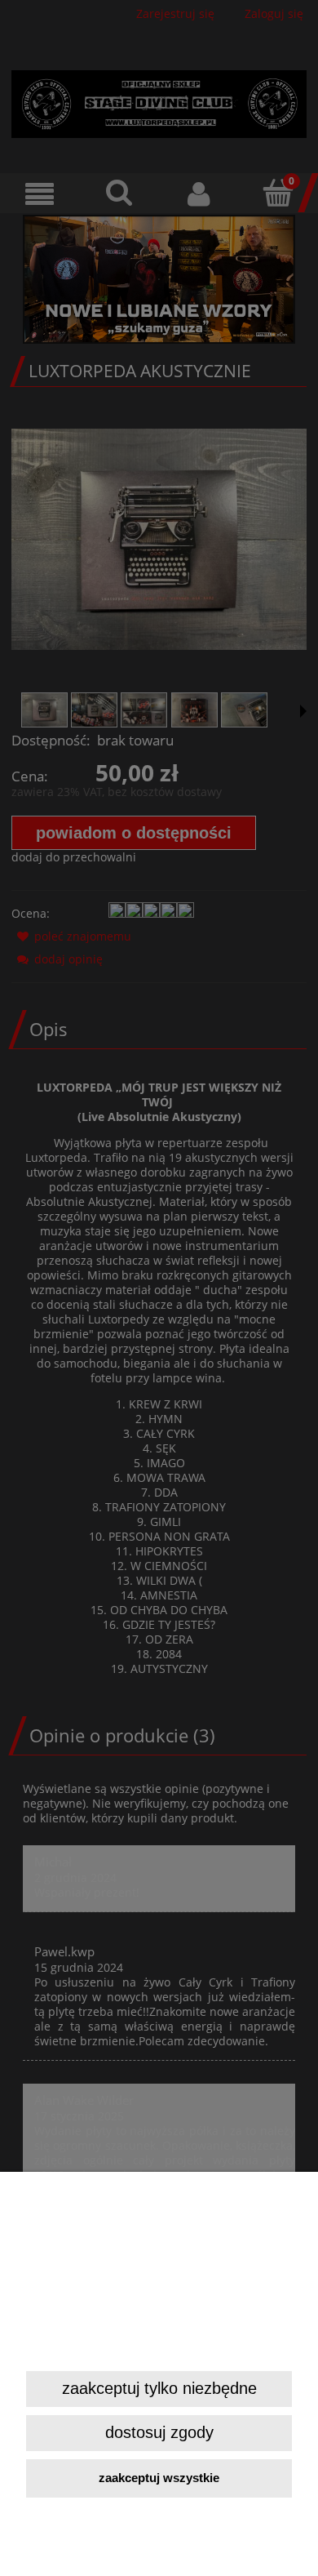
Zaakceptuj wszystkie (159, 2478)
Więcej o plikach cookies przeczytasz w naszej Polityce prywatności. (150, 2343)
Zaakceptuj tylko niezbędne (159, 2388)
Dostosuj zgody (159, 2432)
